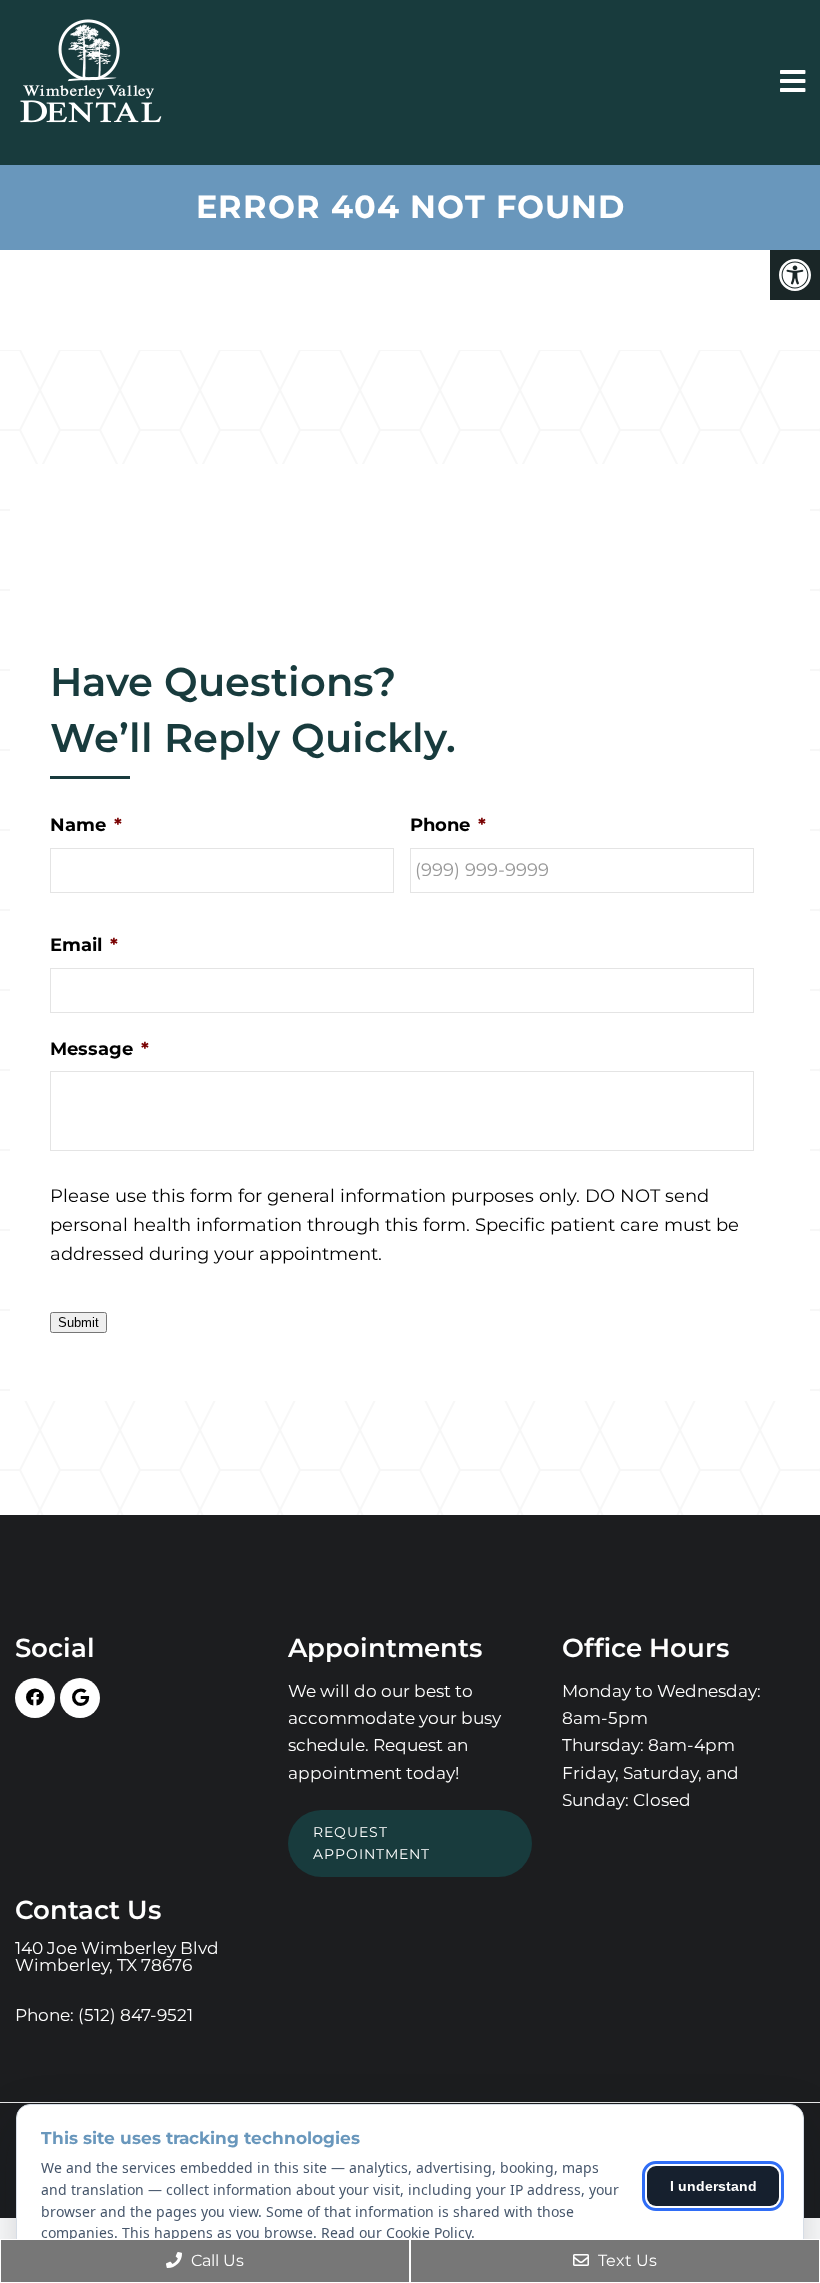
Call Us (215, 2260)
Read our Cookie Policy (396, 2232)
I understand (713, 2186)
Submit (78, 1322)
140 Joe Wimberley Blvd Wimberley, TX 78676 (117, 1957)
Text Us (625, 2260)
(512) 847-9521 (135, 2015)
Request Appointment (371, 1843)
